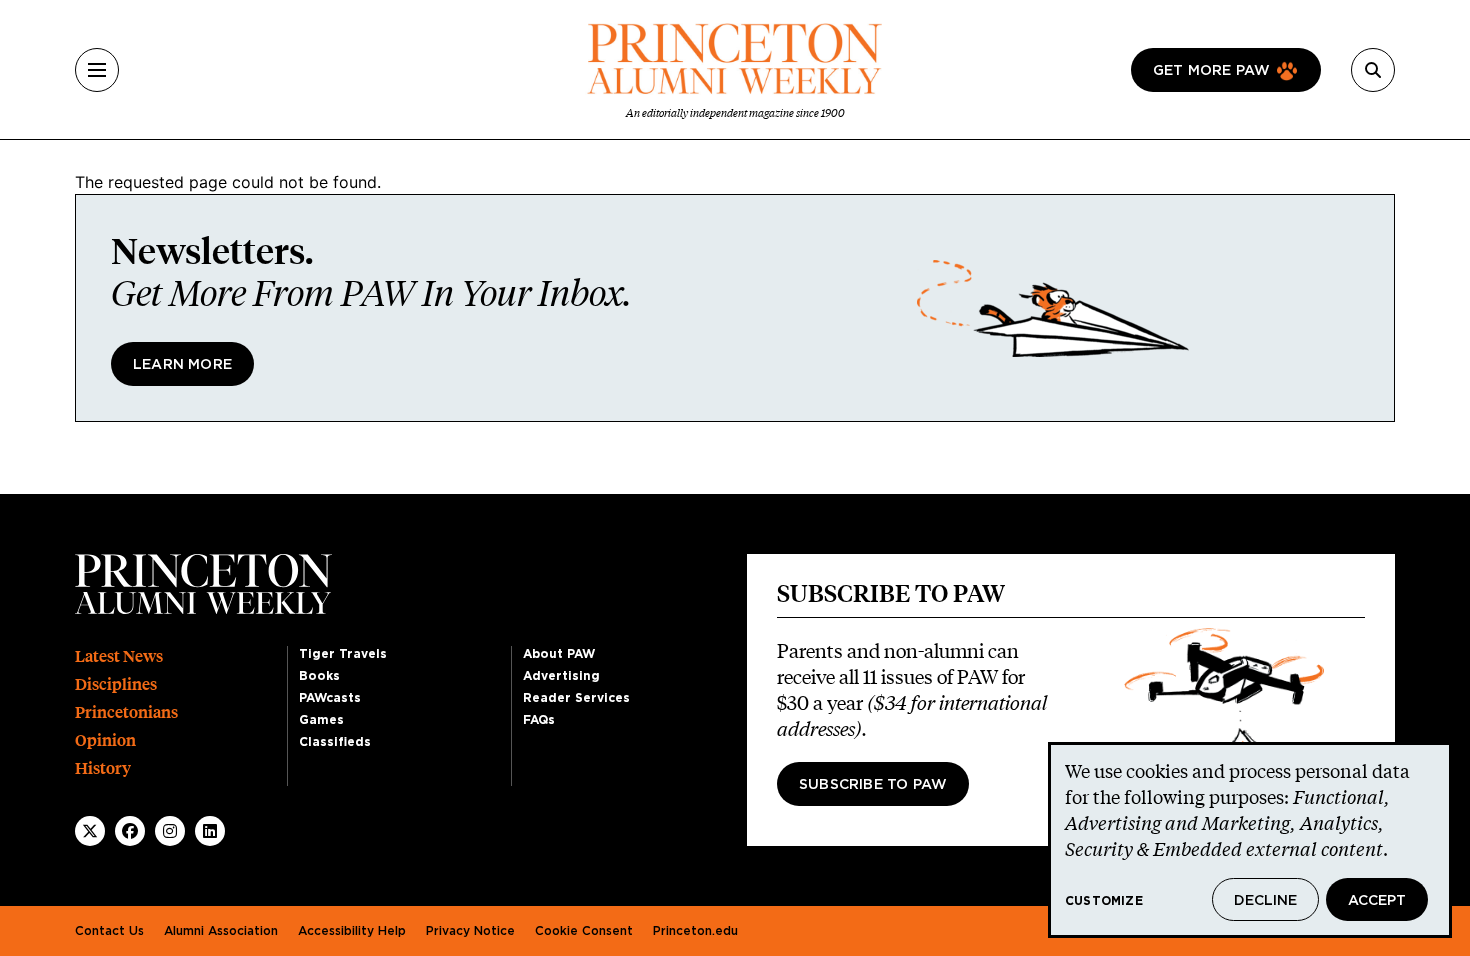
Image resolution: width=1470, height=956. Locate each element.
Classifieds (335, 742)
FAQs (539, 720)
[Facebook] (130, 831)
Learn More (182, 365)
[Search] (1373, 70)
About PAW (559, 654)
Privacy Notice (470, 931)
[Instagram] (170, 831)
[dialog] (1250, 840)
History (103, 768)
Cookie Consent (584, 931)
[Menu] (97, 70)
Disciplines (116, 684)
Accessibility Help (352, 931)
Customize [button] (1104, 901)
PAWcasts (330, 698)
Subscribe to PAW (873, 785)
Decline (1265, 901)
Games (321, 720)
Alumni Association (221, 931)
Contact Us (109, 931)
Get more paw (1211, 71)
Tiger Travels (343, 654)
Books (319, 676)
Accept (1377, 901)
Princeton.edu (695, 931)
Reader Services (576, 698)
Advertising (561, 676)
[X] (90, 831)
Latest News (119, 656)
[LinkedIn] (210, 831)
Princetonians (126, 712)
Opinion (105, 740)
